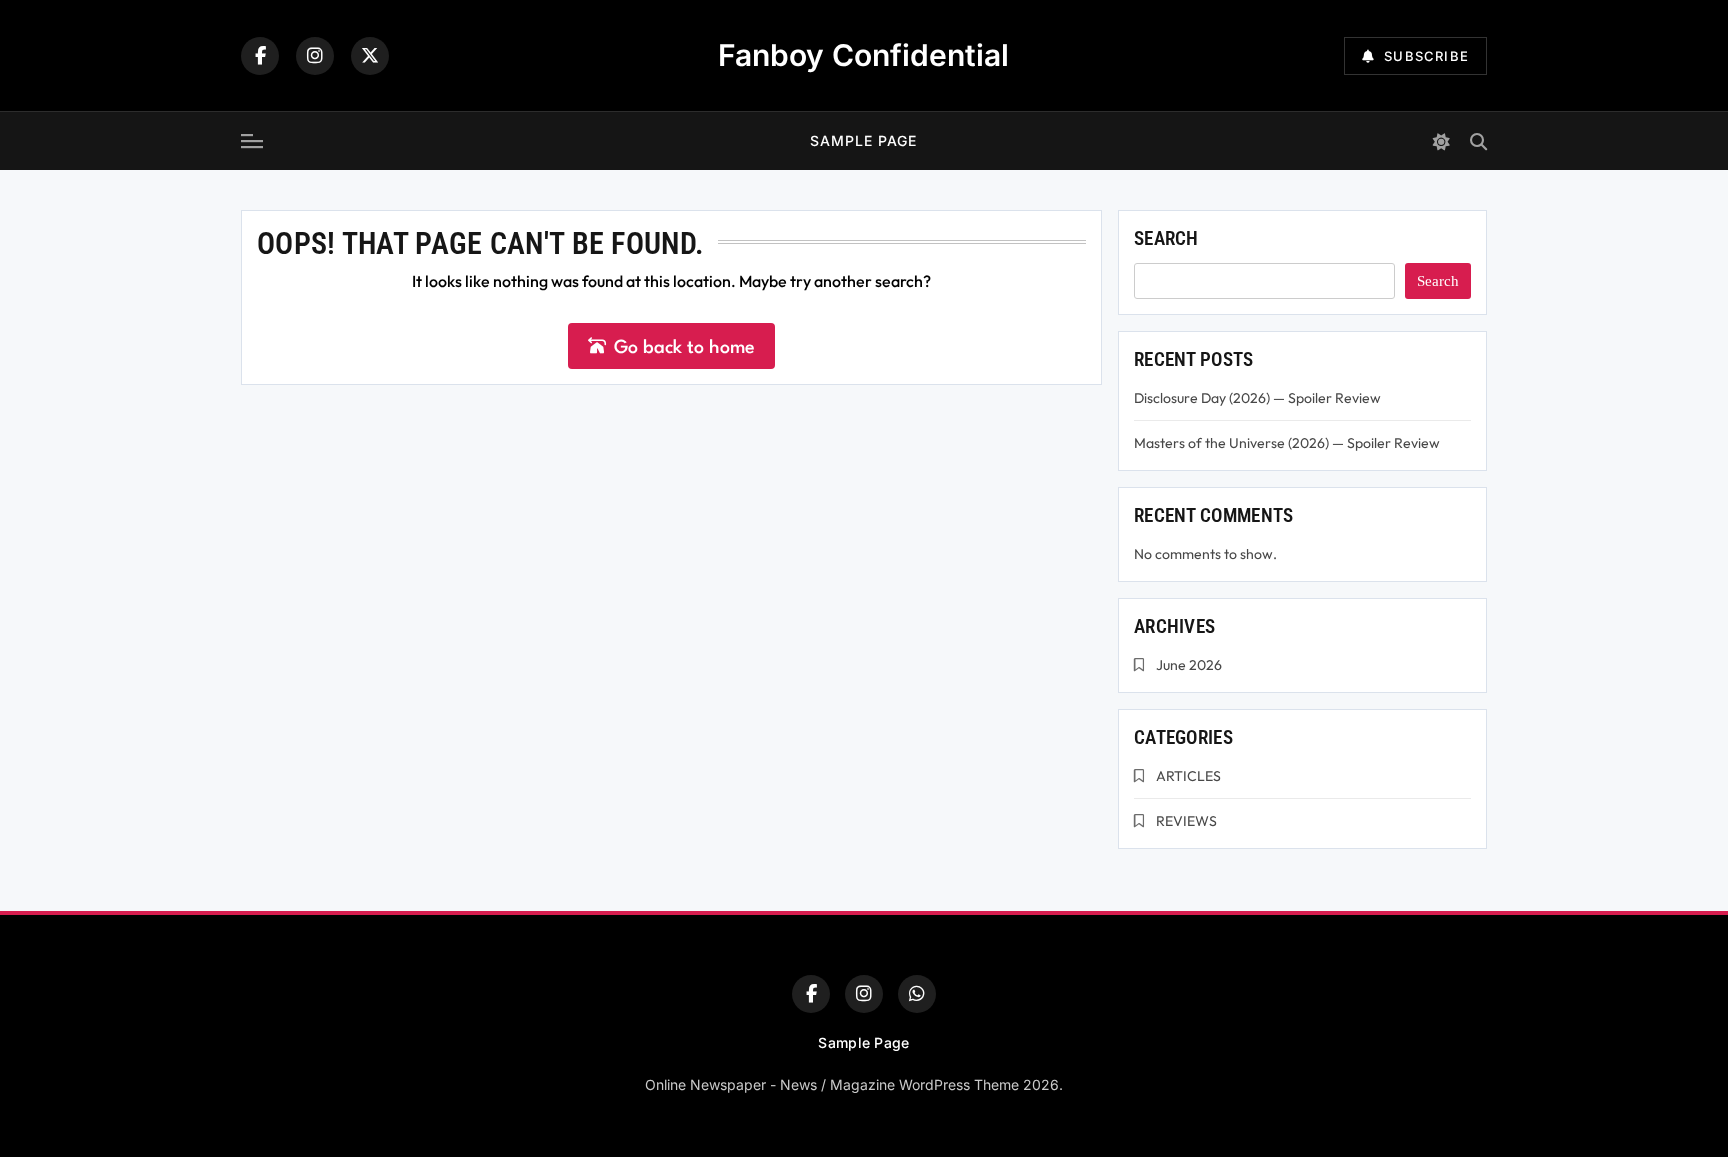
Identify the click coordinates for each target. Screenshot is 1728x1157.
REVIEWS (1186, 821)
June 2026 (1189, 665)
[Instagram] (315, 56)
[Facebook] (260, 56)
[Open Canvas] (252, 141)
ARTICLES (1188, 776)
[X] (370, 56)
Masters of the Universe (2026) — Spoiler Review (1287, 443)
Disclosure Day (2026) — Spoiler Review (1257, 398)
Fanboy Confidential (863, 55)
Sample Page (863, 140)
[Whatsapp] (917, 994)
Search (1166, 238)
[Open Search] (1478, 141)
